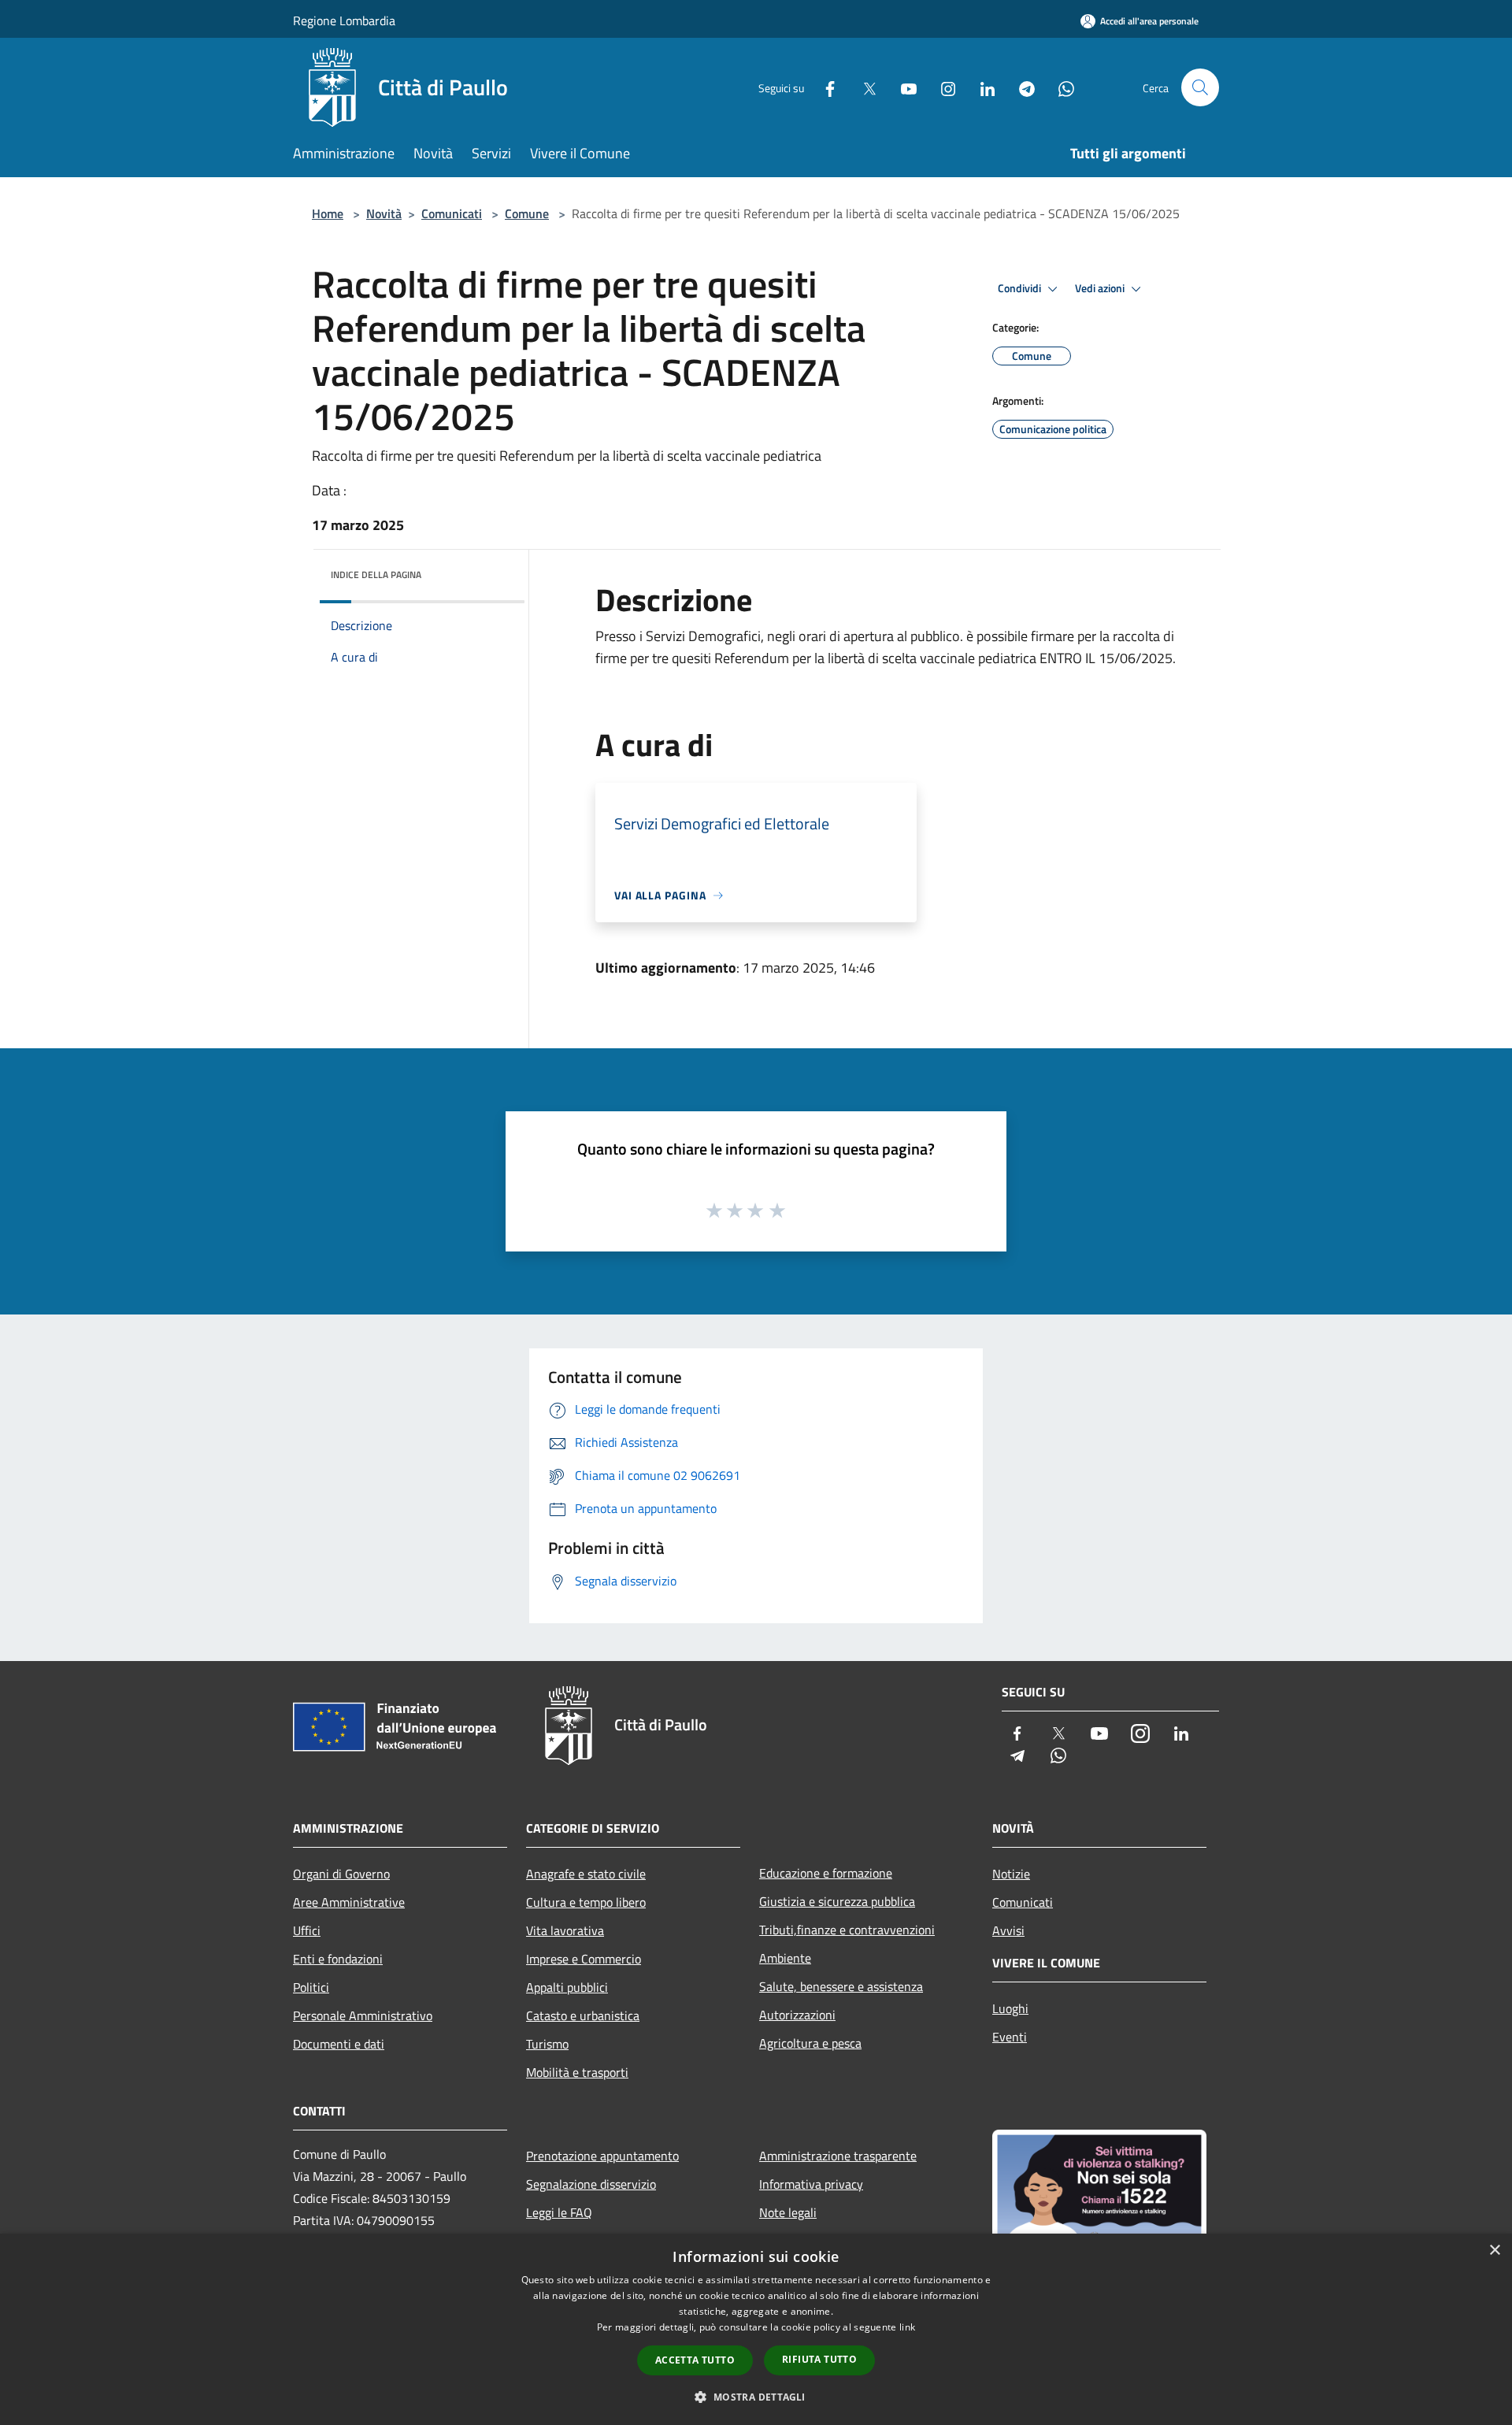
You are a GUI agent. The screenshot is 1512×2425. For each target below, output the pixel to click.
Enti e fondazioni (338, 1959)
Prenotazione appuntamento (602, 2156)
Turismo (547, 2044)
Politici (311, 1987)
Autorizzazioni (797, 2015)
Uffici (307, 1930)
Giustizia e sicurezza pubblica (837, 1901)
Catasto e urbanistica (583, 2015)
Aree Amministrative (349, 1902)
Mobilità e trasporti (577, 2072)
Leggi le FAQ (559, 2212)
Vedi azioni (1101, 288)
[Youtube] (902, 87)
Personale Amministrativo (363, 2015)
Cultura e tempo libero (586, 1902)
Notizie (1011, 1874)
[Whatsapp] (1060, 87)
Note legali (788, 2212)
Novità (384, 213)
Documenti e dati (339, 2044)
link (907, 2327)
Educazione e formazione (826, 1873)
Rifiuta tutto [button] (819, 2359)
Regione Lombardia (344, 20)
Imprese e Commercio (584, 1959)
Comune (527, 213)
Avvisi (1008, 1930)
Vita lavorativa (565, 1930)
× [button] (1494, 2251)
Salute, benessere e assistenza (841, 1986)
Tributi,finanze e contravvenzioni (847, 1930)
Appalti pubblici (567, 1987)
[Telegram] (1021, 87)
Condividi (1021, 288)
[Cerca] (1200, 87)
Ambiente (785, 1958)
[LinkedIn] (981, 87)
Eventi (1010, 2037)
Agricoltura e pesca (810, 2043)
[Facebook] (824, 87)
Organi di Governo (341, 1874)
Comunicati (452, 213)
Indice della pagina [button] (376, 575)
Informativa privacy (811, 2184)
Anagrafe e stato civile (586, 1874)
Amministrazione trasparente (838, 2156)
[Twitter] (863, 87)
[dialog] (756, 2329)
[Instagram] (942, 87)
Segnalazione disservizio (591, 2184)
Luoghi (1010, 2008)
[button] (756, 2397)
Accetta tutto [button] (695, 2360)
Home (328, 213)
